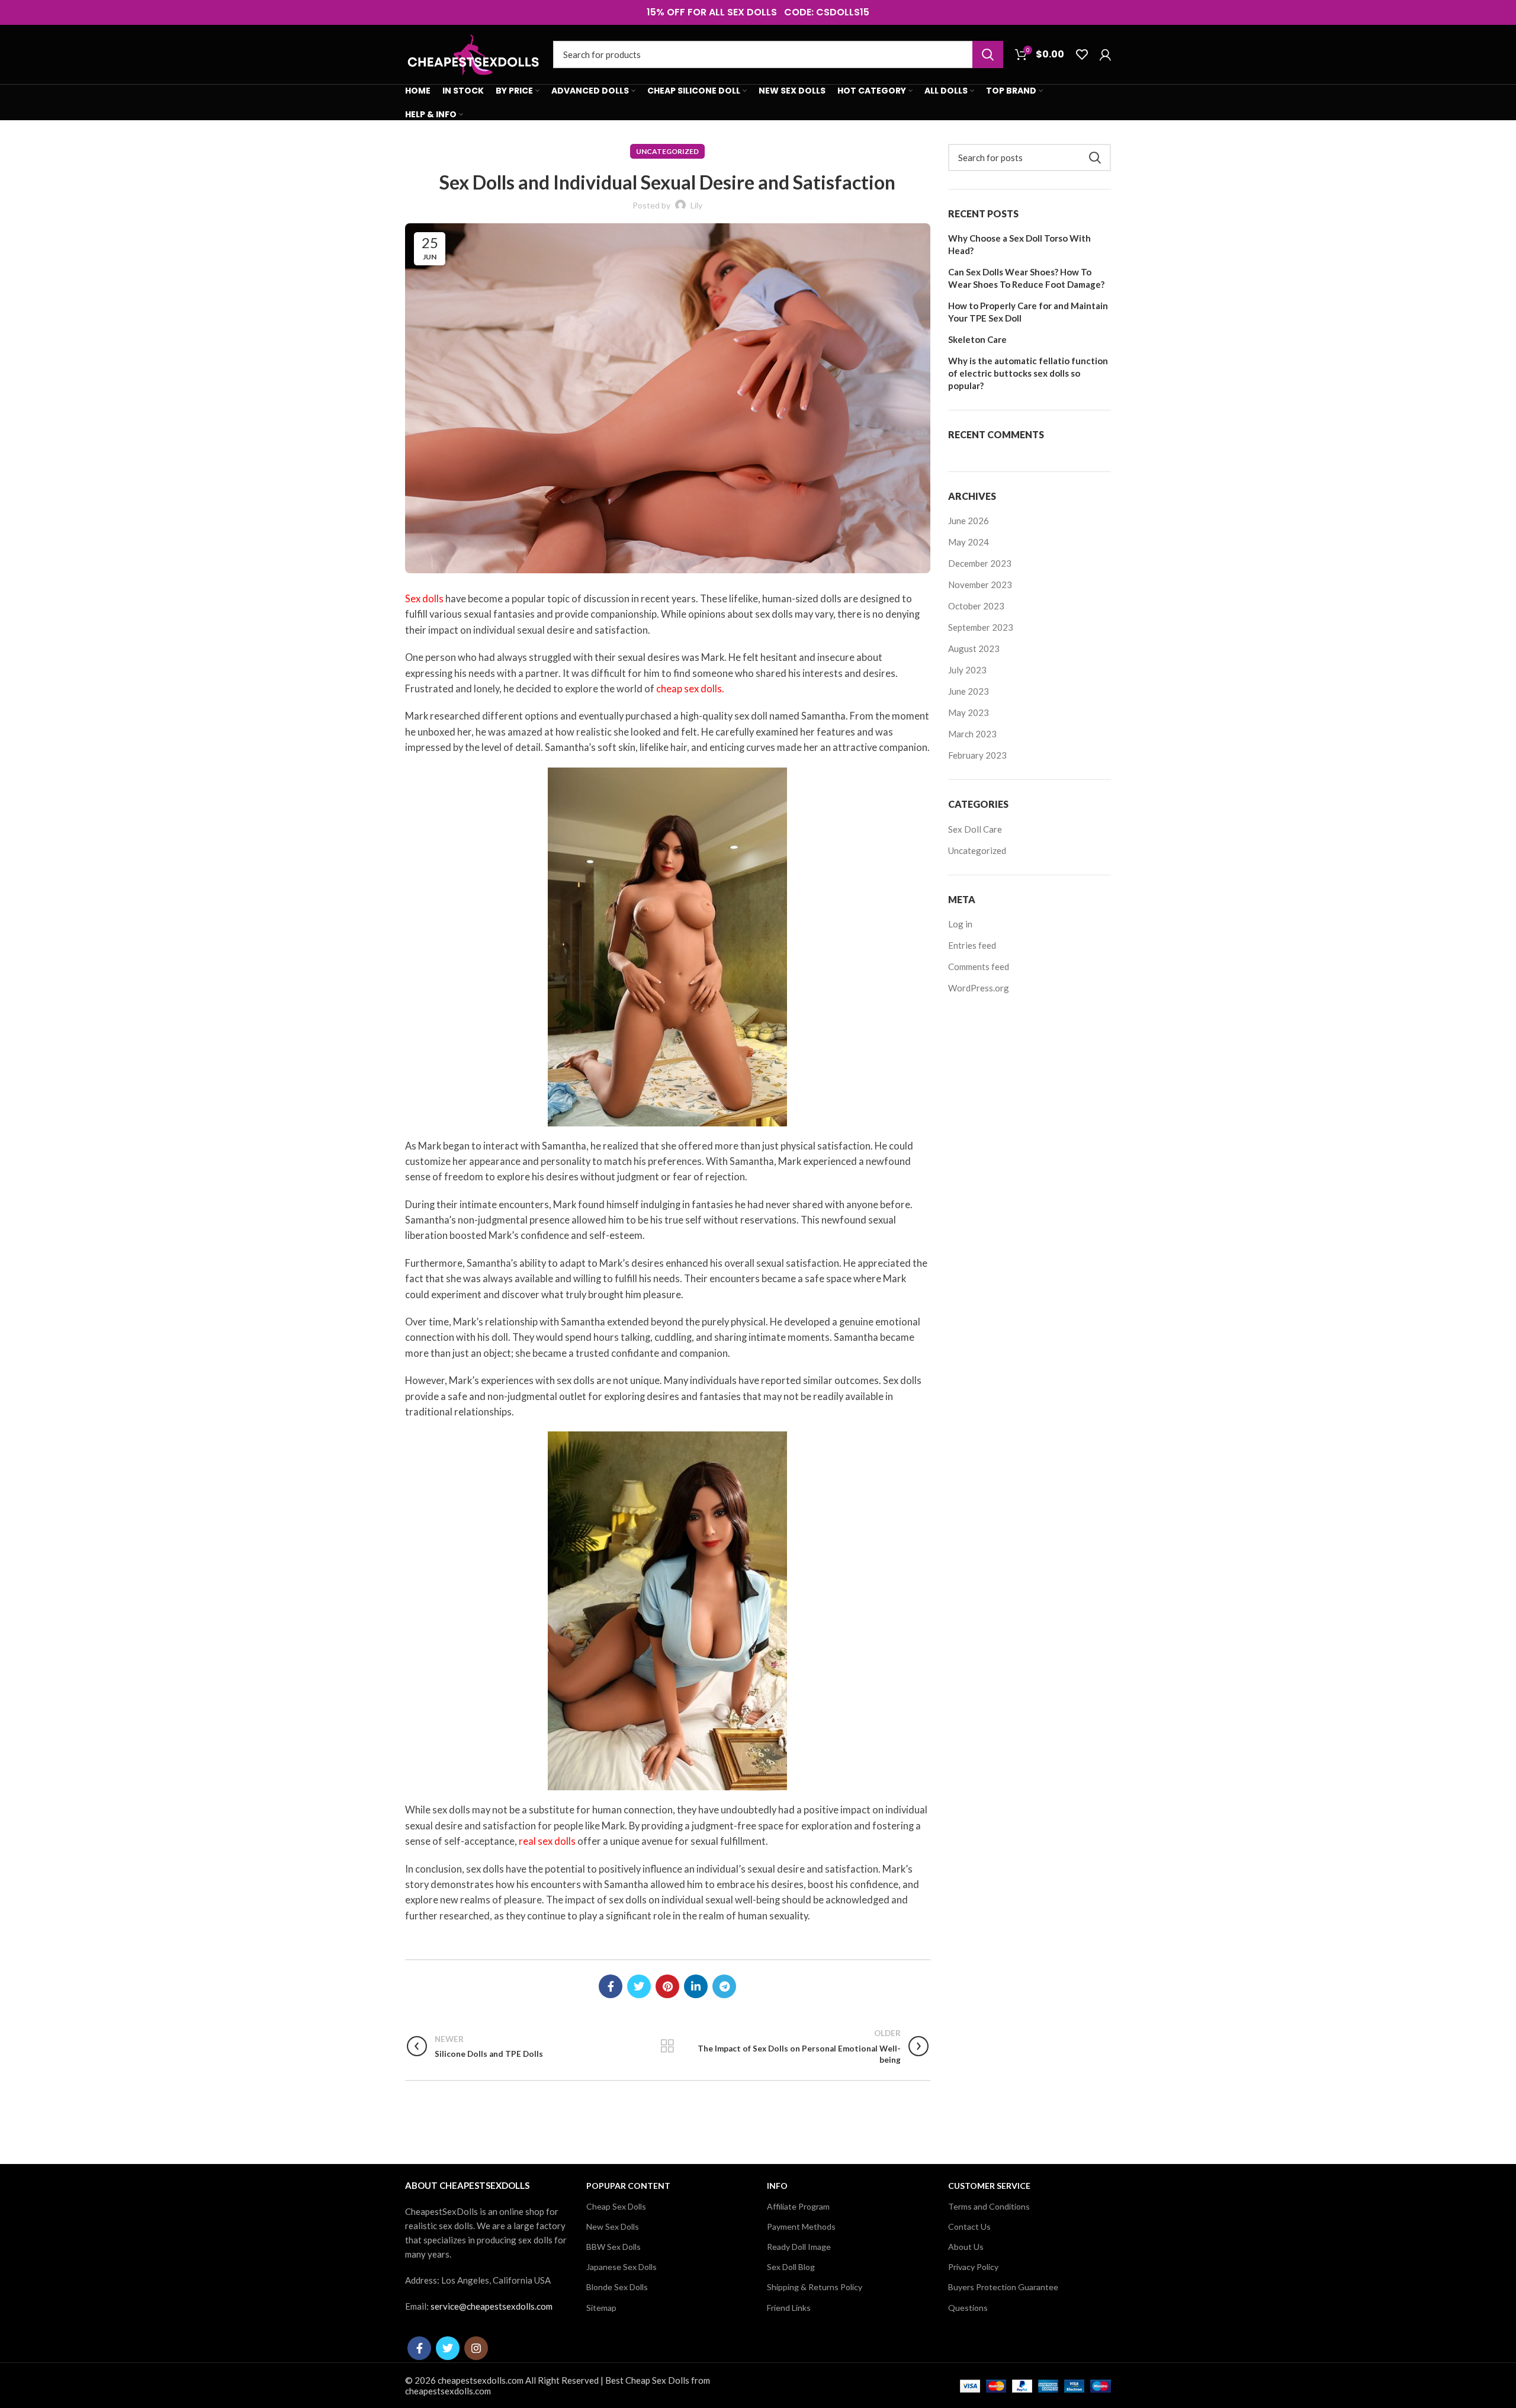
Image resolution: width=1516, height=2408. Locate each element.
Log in (960, 924)
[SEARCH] (988, 54)
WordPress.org (979, 988)
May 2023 (969, 712)
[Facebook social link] (611, 1986)
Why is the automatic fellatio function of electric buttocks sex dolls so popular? (1028, 373)
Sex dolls (424, 599)
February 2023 (977, 755)
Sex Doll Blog (791, 2267)
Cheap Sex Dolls (616, 2206)
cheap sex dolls (689, 689)
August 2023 (974, 648)
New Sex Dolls (613, 2226)
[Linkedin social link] (696, 1986)
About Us (966, 2247)
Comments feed (979, 967)
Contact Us (969, 2226)
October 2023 (976, 606)
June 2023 (969, 691)
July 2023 (967, 670)
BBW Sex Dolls (614, 2247)
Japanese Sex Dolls (622, 2267)
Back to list (668, 2046)
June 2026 (969, 521)
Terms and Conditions (989, 2206)
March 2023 (972, 734)
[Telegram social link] (724, 1986)
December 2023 (980, 563)
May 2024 (969, 542)
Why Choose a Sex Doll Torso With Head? (1019, 244)
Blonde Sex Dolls (617, 2287)
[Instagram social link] (476, 2348)
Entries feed (972, 945)
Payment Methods (801, 2226)
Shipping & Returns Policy (815, 2287)
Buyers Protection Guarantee (1003, 2287)
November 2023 (980, 585)
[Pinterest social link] (667, 1986)
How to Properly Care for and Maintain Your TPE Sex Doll (1028, 312)
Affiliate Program (798, 2206)
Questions (968, 2308)
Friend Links (789, 2308)
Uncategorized (667, 151)
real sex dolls (547, 1841)
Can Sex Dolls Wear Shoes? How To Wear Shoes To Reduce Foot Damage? (1026, 278)
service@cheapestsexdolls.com (492, 2306)
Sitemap (601, 2308)
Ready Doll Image (799, 2247)
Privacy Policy (973, 2267)
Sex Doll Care (975, 829)
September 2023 (981, 627)
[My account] (1105, 54)
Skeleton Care (977, 339)
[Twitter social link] (639, 1986)
